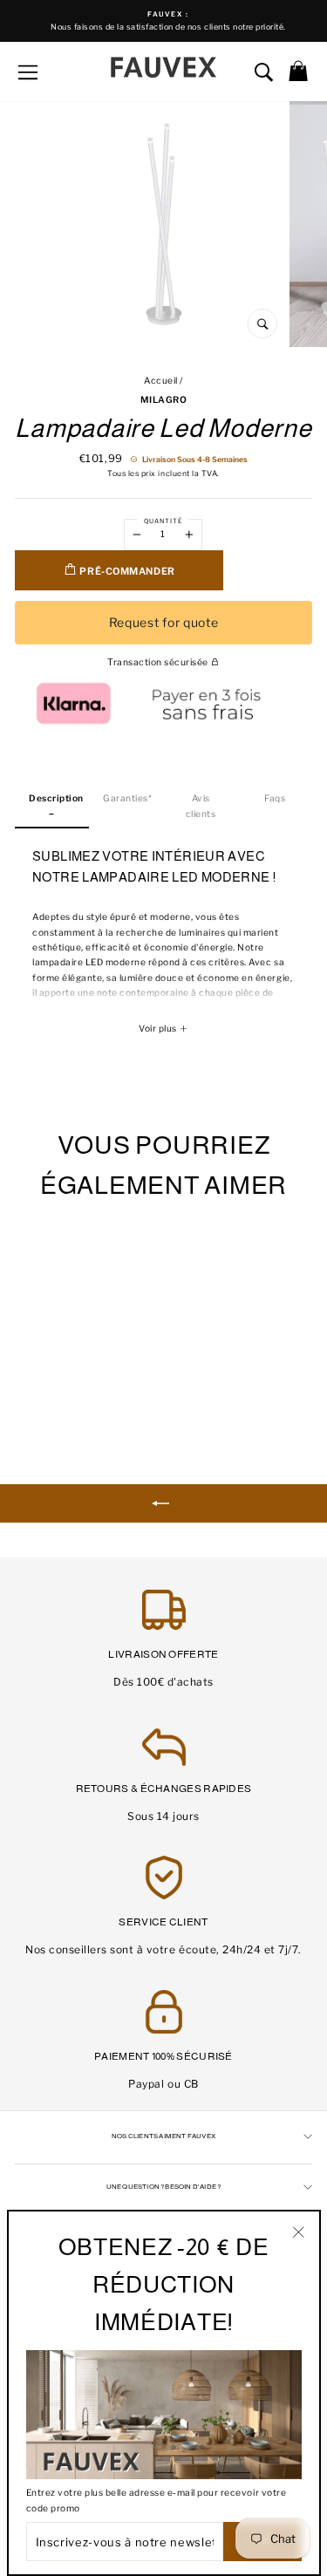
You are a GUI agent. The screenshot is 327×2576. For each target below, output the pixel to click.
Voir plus (159, 1029)
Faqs (275, 798)
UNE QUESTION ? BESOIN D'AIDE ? (164, 2187)
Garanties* (127, 798)
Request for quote (164, 622)
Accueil (161, 381)
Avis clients (201, 806)
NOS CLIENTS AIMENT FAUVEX (163, 2136)
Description (56, 798)
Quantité (163, 521)
